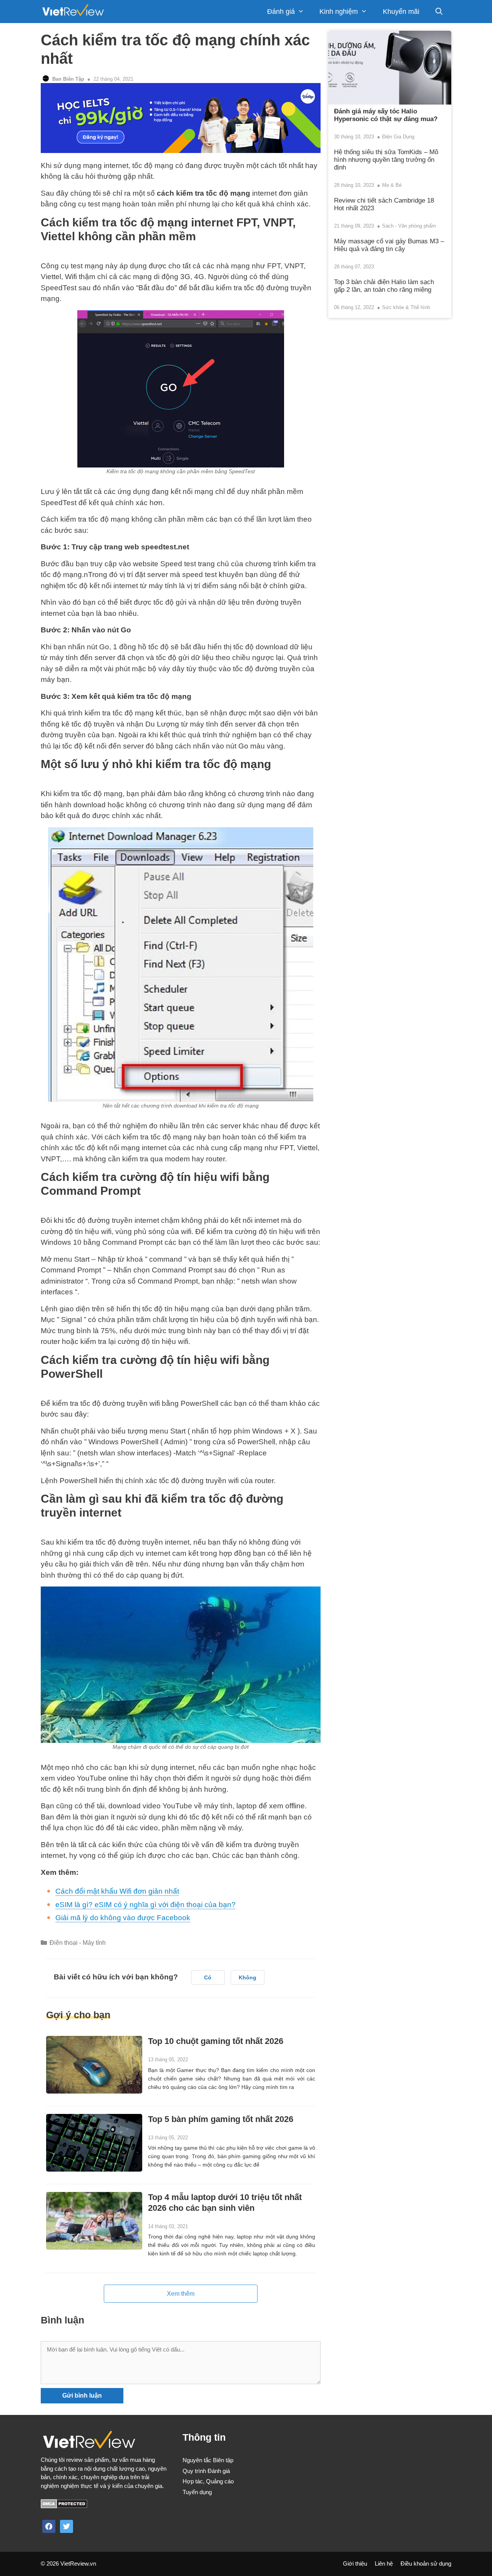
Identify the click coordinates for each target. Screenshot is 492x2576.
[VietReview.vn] (73, 12)
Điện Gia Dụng (398, 137)
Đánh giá (281, 12)
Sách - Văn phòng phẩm (409, 226)
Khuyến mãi (401, 12)
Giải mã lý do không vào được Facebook (123, 1918)
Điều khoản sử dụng (426, 2564)
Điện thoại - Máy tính (78, 1942)
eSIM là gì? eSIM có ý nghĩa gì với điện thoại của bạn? (145, 1905)
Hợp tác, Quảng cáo (208, 2481)
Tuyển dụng (197, 2492)
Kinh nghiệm (339, 12)
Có (208, 1977)
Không (248, 1977)
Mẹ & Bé (392, 185)
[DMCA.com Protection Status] (64, 2506)
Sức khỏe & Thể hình (406, 307)
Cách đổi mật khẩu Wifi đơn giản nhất (117, 1891)
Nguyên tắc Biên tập (208, 2460)
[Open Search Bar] (439, 12)
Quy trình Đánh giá (206, 2471)
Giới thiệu (355, 2564)
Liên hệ (384, 2564)
